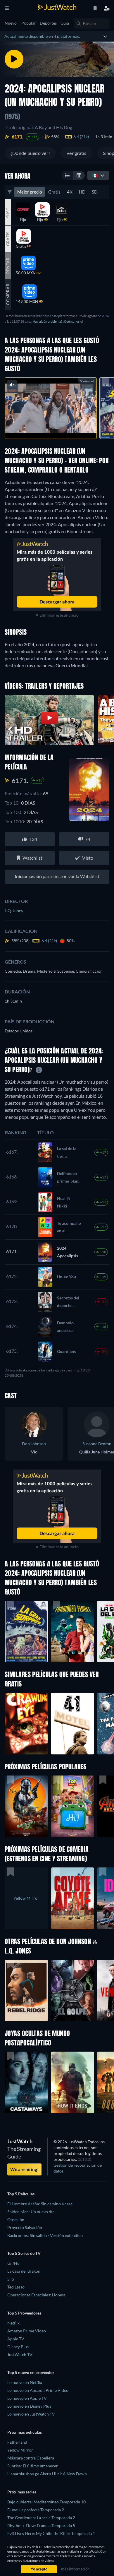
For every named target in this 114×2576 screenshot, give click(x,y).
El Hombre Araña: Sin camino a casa (40, 2204)
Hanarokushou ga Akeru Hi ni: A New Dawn (47, 2474)
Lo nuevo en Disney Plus (29, 2406)
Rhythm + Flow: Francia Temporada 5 (41, 2525)
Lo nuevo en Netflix (25, 2382)
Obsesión (16, 2220)
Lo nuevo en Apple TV (27, 2398)
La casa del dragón (24, 2271)
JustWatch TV (20, 2355)
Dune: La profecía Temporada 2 (36, 2510)
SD (95, 192)
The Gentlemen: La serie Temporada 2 (41, 2518)
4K (70, 192)
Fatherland (17, 2442)
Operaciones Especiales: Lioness (36, 2295)
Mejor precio (30, 192)
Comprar (8, 294)
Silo (11, 2279)
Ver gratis (76, 153)
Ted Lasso (16, 2287)
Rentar (8, 265)
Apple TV (16, 2339)
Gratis (54, 192)
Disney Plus (18, 2347)
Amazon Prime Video (27, 2331)
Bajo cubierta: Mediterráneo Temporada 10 (46, 2502)
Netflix (13, 2323)
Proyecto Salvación (25, 2227)
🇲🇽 (95, 175)
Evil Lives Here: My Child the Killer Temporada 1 (51, 2533)
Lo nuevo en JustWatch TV (31, 2414)
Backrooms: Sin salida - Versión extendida (45, 2235)
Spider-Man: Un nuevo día (31, 2212)
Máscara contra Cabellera (31, 2458)
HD (82, 192)
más (62, 428)
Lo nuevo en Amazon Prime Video (38, 2390)
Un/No (13, 2263)
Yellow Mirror (20, 2450)
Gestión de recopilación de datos (78, 2168)
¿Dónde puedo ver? (30, 153)
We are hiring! (24, 2169)
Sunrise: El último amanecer (33, 2466)
